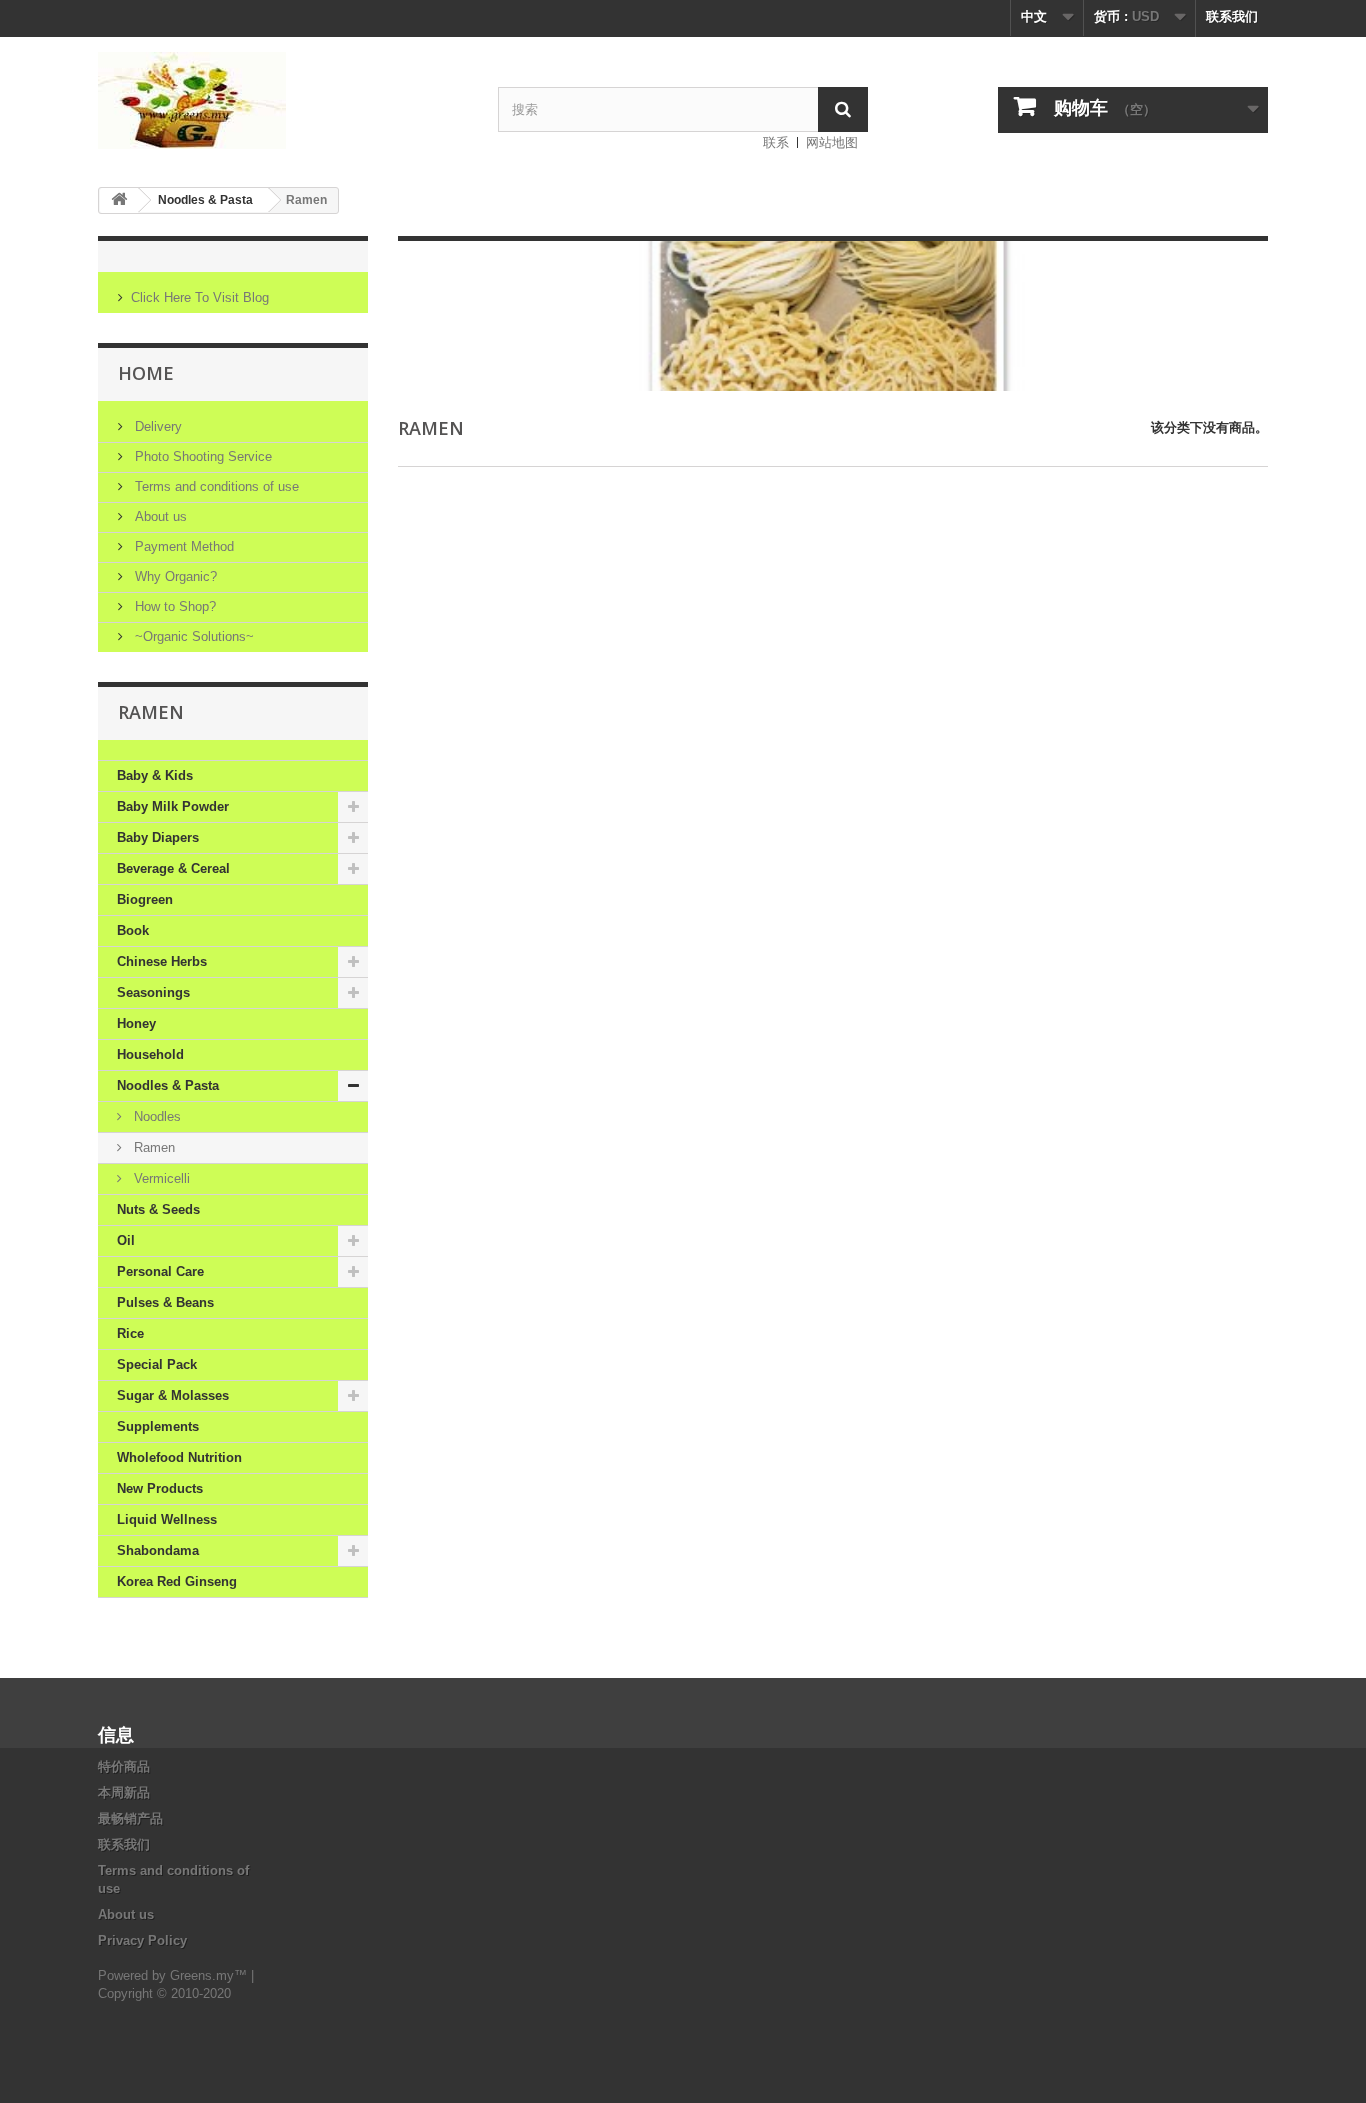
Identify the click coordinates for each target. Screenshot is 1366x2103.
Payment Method (182, 546)
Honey (136, 1023)
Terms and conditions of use (215, 486)
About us (159, 516)
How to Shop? (173, 606)
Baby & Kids (155, 775)
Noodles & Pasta (205, 200)
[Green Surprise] (283, 100)
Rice (130, 1333)
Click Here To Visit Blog (200, 297)
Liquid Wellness (167, 1519)
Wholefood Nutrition (179, 1457)
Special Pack (157, 1364)
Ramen (152, 1147)
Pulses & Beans (165, 1302)
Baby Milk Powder (173, 806)
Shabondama (158, 1550)
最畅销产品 (130, 1818)
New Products (160, 1488)
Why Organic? (174, 576)
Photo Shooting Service (201, 456)
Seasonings (153, 992)
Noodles (155, 1116)
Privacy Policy (142, 1940)
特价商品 (124, 1766)
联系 (776, 142)
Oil (126, 1240)
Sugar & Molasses (173, 1395)
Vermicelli (160, 1178)
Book (133, 930)
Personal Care (160, 1271)
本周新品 (124, 1792)
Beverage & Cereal (173, 868)
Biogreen (145, 899)
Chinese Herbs (162, 961)
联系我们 (1232, 16)
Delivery (156, 426)
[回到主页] (119, 200)
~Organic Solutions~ (192, 636)
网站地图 (832, 142)
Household (150, 1054)
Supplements (158, 1426)
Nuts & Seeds (158, 1209)
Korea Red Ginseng (177, 1581)
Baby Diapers (158, 837)
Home (146, 373)
